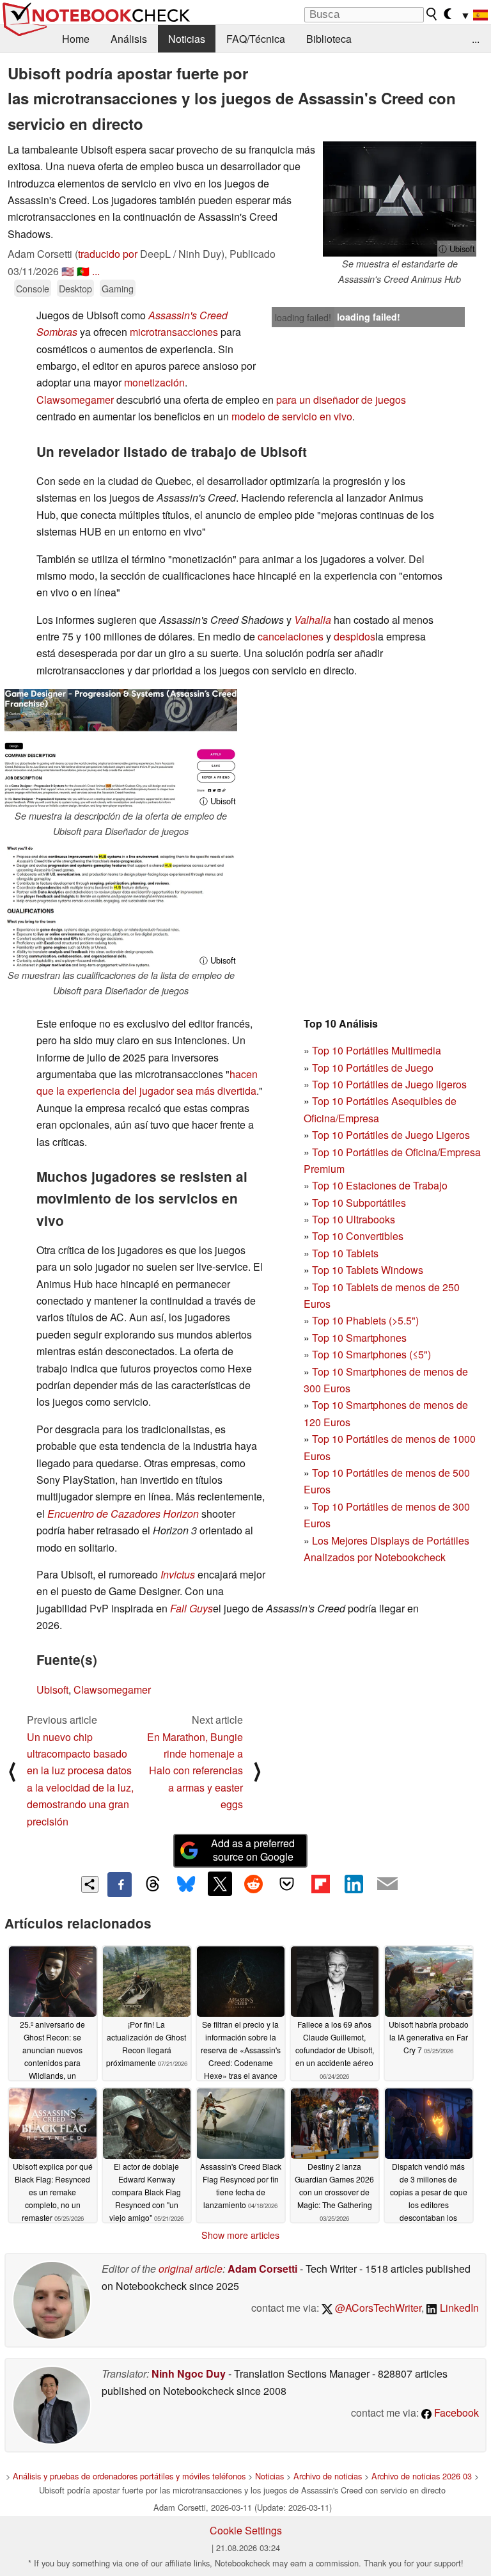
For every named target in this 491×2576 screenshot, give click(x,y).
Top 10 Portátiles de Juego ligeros (389, 1084)
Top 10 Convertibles (358, 1236)
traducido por (108, 254)
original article (191, 2269)
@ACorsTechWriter (377, 2308)
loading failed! (303, 317)
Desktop (75, 288)
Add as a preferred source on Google (253, 1850)
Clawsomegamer (75, 400)
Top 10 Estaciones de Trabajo (380, 1185)
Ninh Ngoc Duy (189, 2373)
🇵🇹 (83, 271)
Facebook (455, 2413)
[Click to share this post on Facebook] (120, 1884)
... (476, 39)
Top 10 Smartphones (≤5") (371, 1354)
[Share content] (90, 1885)
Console (33, 288)
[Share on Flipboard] (320, 1884)
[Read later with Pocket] (287, 1884)
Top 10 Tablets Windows (368, 1270)
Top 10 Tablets (345, 1253)
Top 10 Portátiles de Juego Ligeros (391, 1135)
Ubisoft (52, 1690)
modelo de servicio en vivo (292, 416)
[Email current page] (387, 1884)
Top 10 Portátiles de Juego (373, 1068)
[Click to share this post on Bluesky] (186, 1884)
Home (76, 39)
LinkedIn (458, 2308)
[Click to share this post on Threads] (153, 1884)
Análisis (129, 39)
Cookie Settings (246, 2530)
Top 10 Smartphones (359, 1338)
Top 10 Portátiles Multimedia (377, 1050)
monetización (154, 382)
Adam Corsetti (262, 2269)
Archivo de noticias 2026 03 (422, 2476)
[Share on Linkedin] (354, 1884)
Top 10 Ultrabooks (354, 1219)
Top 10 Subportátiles (359, 1203)
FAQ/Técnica (256, 39)
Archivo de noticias (328, 2476)
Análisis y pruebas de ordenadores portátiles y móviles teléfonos (129, 2476)
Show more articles (240, 2235)
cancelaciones (291, 636)
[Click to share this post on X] (220, 1884)
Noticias (187, 39)
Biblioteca (329, 39)
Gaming (118, 288)
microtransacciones (174, 332)
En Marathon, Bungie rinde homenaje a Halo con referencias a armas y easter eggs (195, 1771)
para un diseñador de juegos (341, 400)
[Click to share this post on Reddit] (253, 1884)
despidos (355, 636)
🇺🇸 (68, 271)
